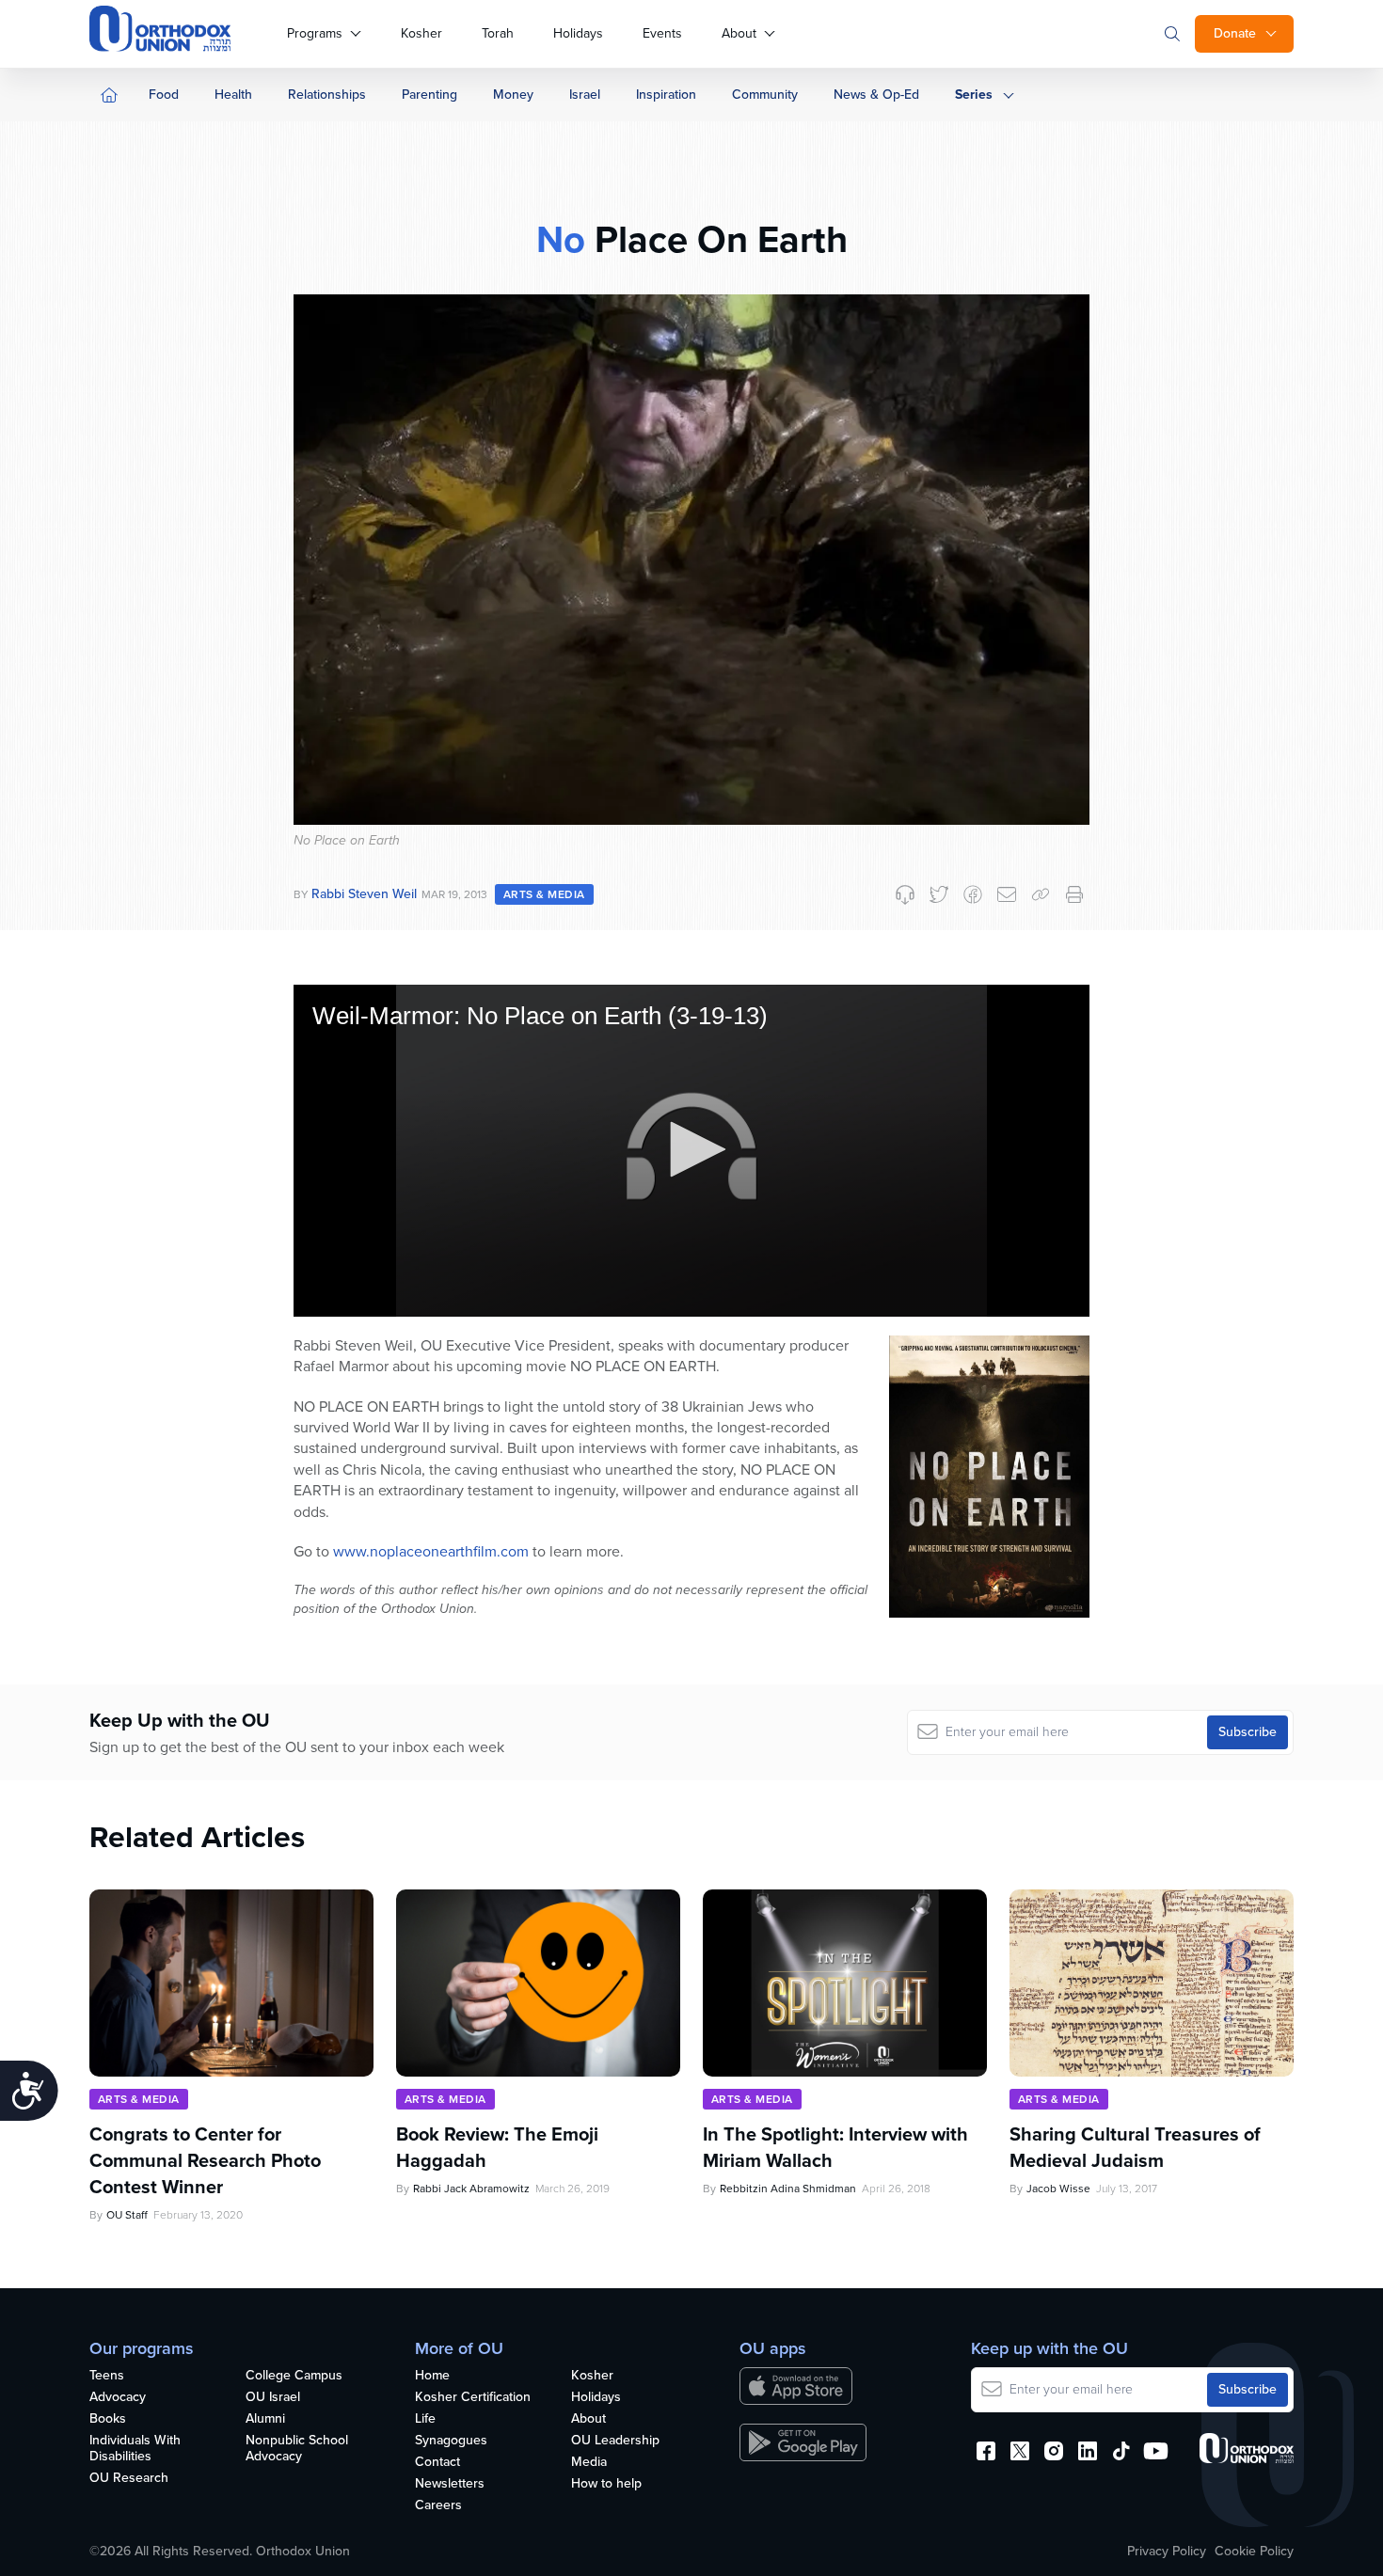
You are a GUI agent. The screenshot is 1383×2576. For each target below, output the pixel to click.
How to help (606, 2484)
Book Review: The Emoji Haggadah (497, 2147)
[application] (691, 1151)
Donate (1235, 33)
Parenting (429, 95)
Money (513, 95)
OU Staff (127, 2215)
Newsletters (450, 2484)
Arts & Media (544, 894)
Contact (437, 2463)
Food (164, 95)
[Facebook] (973, 894)
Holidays (578, 33)
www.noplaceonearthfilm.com (431, 1551)
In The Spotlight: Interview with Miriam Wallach (835, 2147)
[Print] (1074, 894)
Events (662, 33)
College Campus (294, 2376)
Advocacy (118, 2398)
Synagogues (451, 2441)
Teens (107, 2376)
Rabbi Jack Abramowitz (471, 2189)
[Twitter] (939, 894)
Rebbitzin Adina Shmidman (788, 2189)
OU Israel (273, 2398)
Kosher (421, 33)
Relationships (327, 95)
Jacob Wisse (1058, 2189)
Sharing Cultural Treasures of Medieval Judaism (1135, 2147)
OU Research (129, 2479)
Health (233, 95)
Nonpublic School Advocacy (297, 2449)
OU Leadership (615, 2441)
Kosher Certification (473, 2398)
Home (432, 2376)
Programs (315, 33)
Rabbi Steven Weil (364, 894)
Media (589, 2463)
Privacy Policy (1167, 2552)
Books (108, 2419)
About (739, 33)
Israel (585, 95)
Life (425, 2419)
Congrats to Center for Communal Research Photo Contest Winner (205, 2160)
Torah (498, 33)
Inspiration (666, 95)
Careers (438, 2506)
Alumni (265, 2419)
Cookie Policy (1254, 2552)
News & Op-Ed (876, 95)
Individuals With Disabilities (135, 2449)
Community (765, 95)
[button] (691, 1149)
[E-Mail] (1007, 894)
